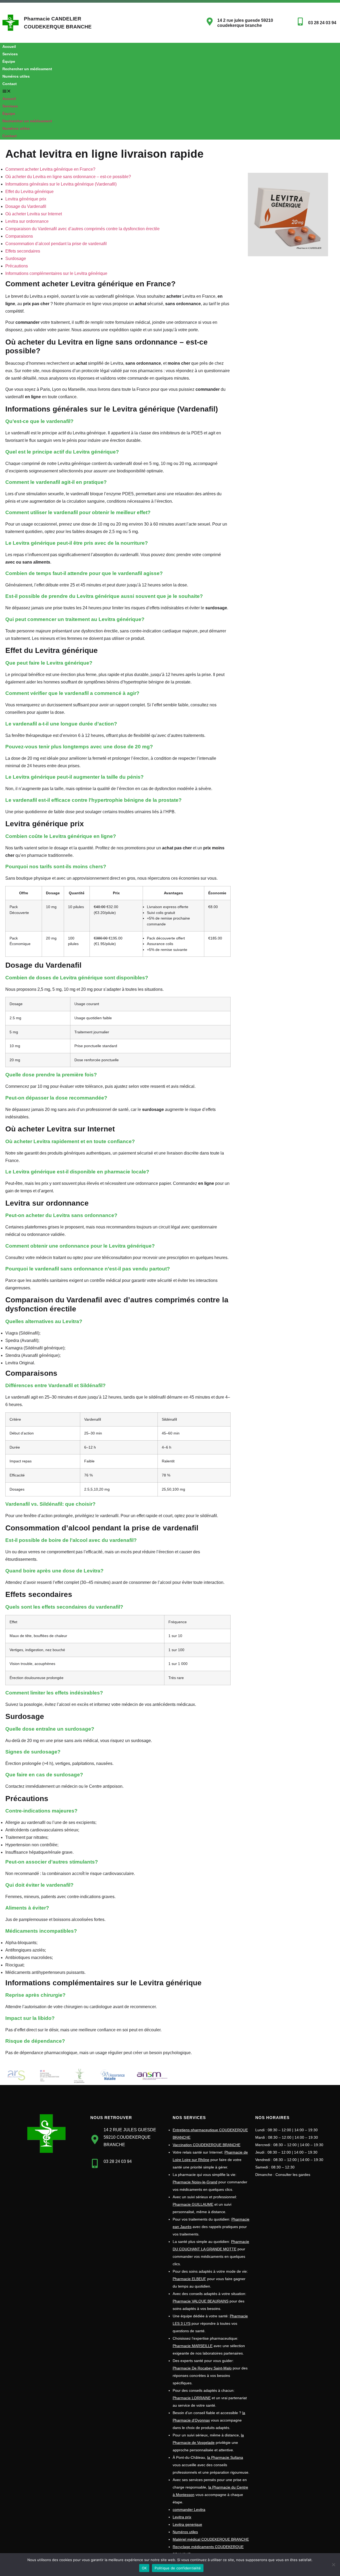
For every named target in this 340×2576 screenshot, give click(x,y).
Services (10, 54)
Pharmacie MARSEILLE (193, 2346)
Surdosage (16, 259)
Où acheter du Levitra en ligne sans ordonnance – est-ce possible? (68, 177)
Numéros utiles (16, 76)
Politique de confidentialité (178, 2568)
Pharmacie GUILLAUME (193, 2204)
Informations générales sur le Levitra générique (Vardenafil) (61, 184)
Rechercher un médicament (27, 69)
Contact (10, 84)
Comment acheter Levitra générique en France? (50, 169)
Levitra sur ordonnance (27, 221)
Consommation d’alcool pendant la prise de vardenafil (56, 244)
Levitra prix (182, 2517)
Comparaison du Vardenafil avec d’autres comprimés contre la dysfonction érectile (82, 229)
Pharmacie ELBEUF (189, 2279)
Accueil (9, 47)
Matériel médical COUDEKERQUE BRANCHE (211, 2539)
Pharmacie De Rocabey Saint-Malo (202, 2368)
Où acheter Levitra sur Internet (34, 214)
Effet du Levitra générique (29, 192)
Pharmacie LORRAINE (192, 2398)
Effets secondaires (23, 251)
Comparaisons (19, 236)
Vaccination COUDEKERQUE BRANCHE (207, 2145)
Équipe (9, 61)
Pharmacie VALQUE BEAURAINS (201, 2301)
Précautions (17, 266)
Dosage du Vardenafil (26, 206)
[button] (134, 91)
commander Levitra (189, 2510)
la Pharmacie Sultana (225, 2457)
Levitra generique (187, 2524)
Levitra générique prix (26, 199)
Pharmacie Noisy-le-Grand (195, 2182)
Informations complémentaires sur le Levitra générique (56, 273)
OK (144, 2568)
